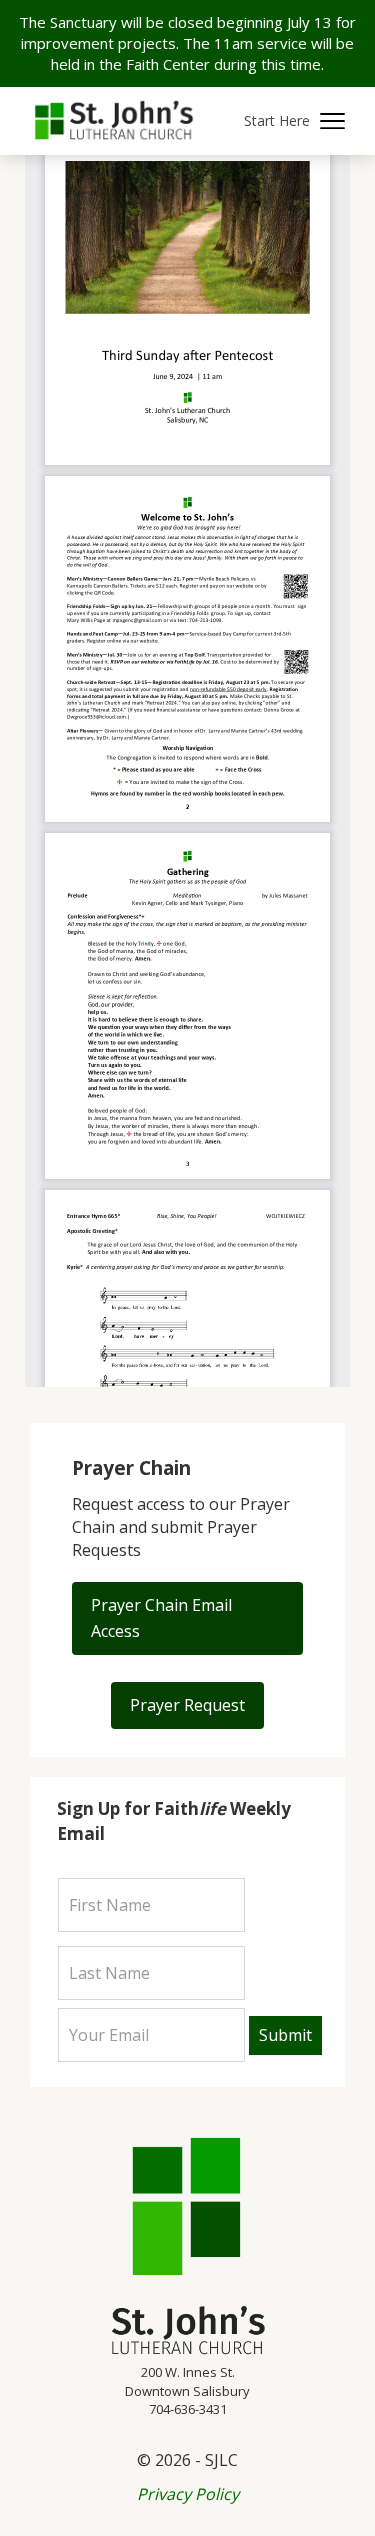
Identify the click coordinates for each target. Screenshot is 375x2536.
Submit (285, 2035)
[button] (294, 121)
